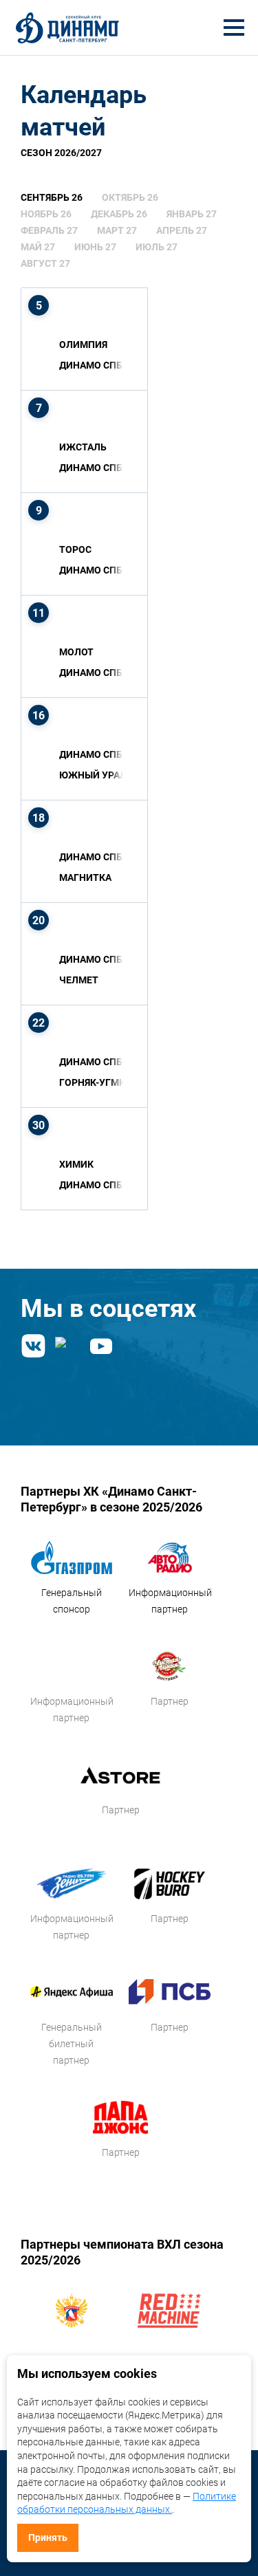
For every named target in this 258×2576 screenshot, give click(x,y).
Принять (48, 2537)
